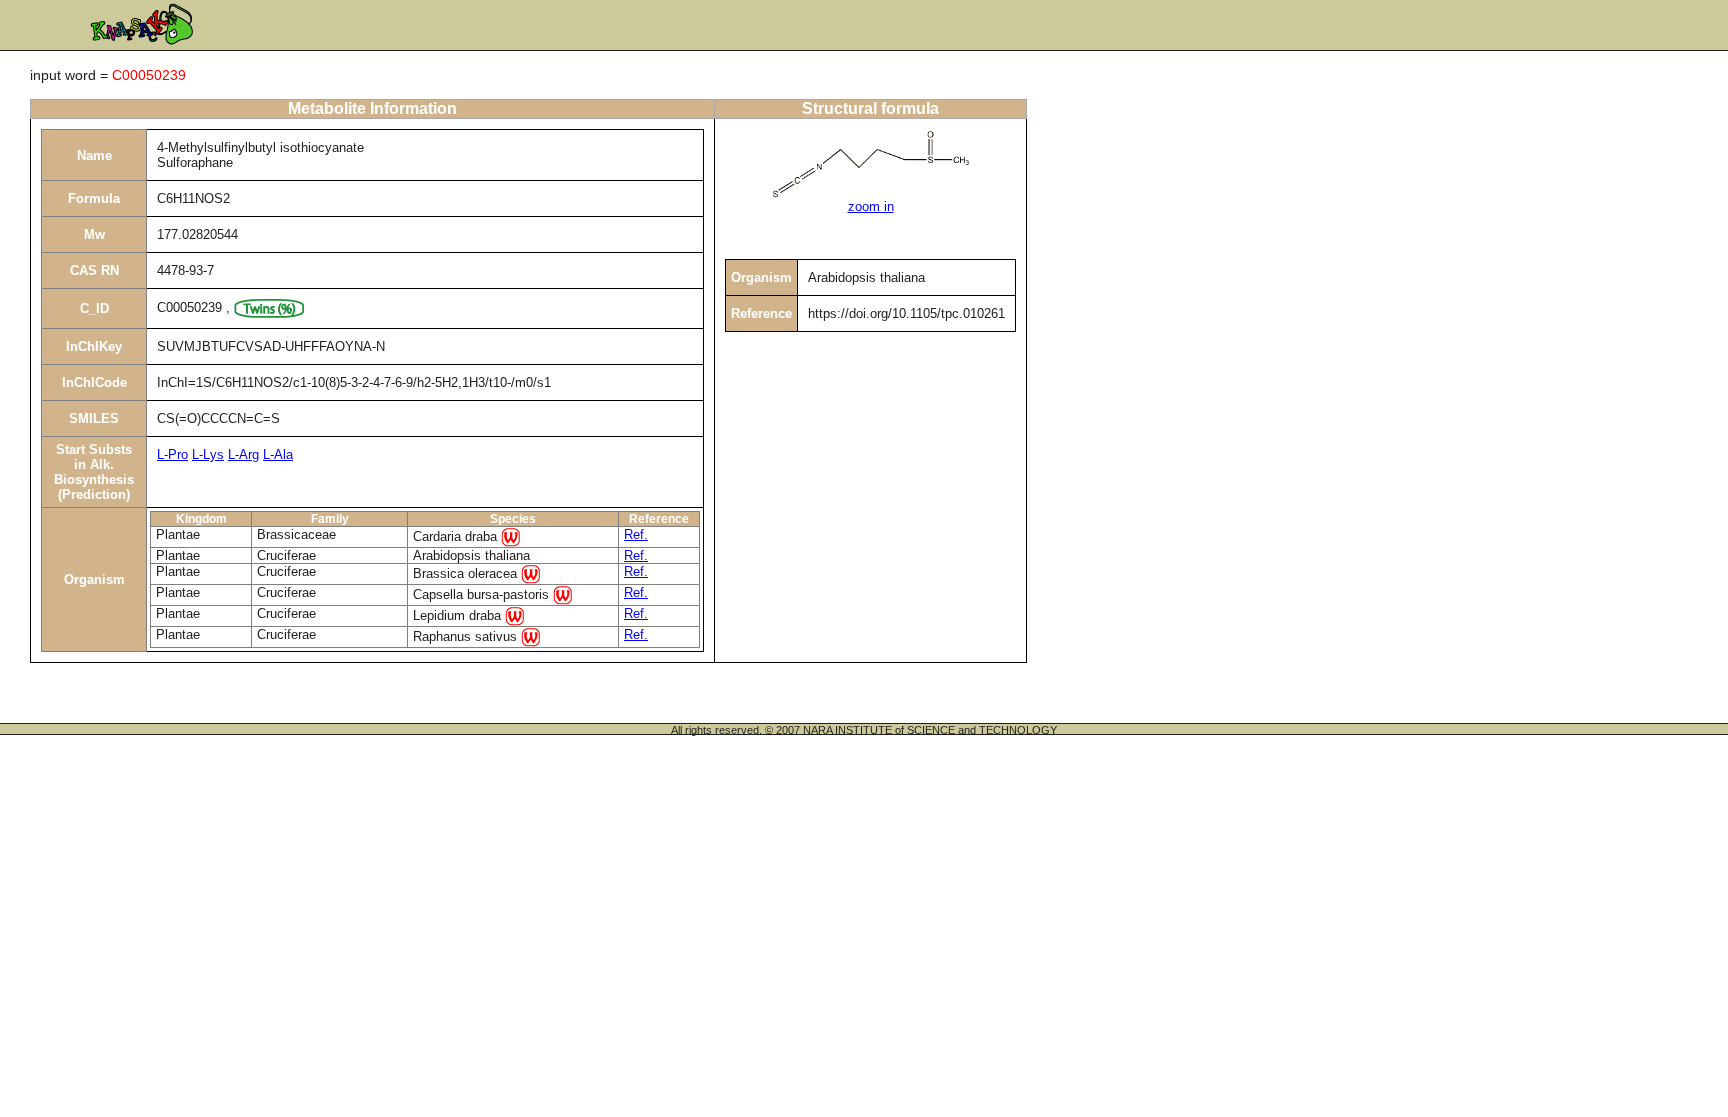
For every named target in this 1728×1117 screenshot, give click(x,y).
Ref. (636, 534)
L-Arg (243, 454)
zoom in (871, 206)
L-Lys (208, 454)
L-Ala (278, 454)
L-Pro (172, 454)
